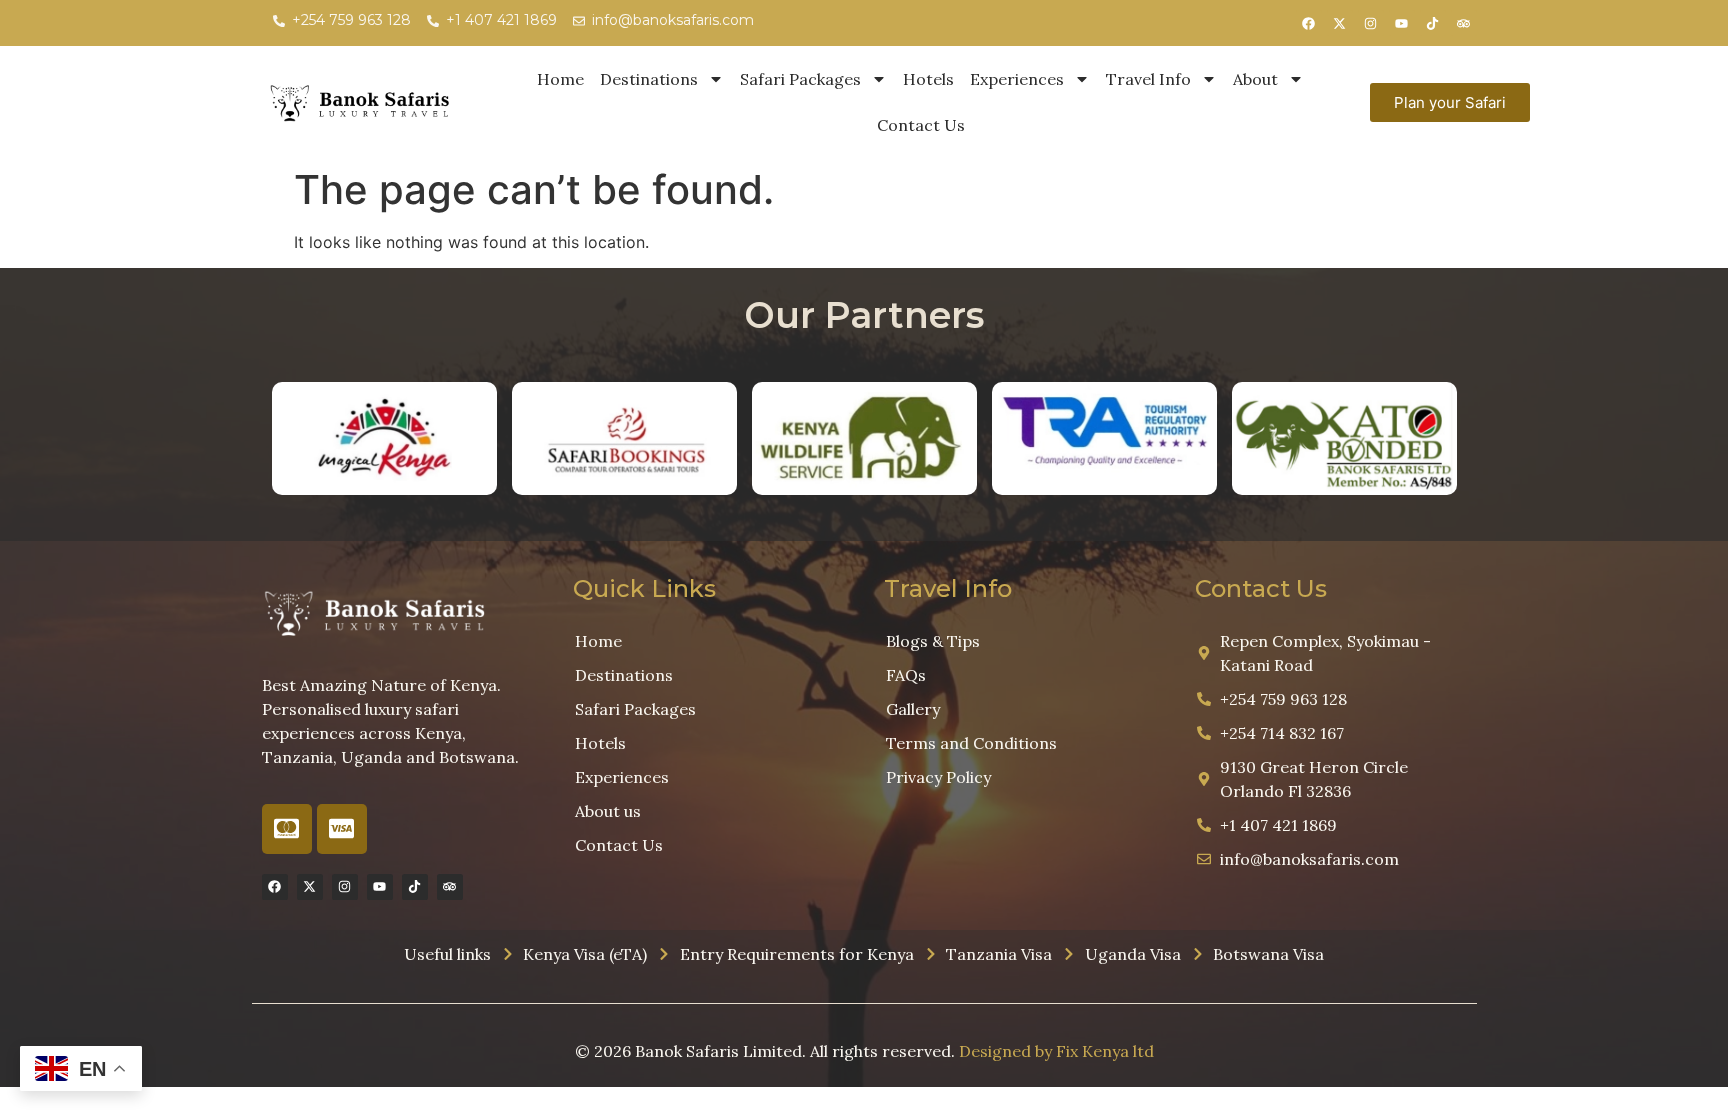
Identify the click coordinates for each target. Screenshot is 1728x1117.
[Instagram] (1371, 23)
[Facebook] (1309, 23)
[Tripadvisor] (1464, 23)
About (1255, 79)
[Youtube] (1402, 23)
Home (560, 79)
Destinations (649, 79)
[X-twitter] (1340, 23)
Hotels (928, 79)
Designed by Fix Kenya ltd (1056, 1051)
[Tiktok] (1433, 23)
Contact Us (921, 125)
